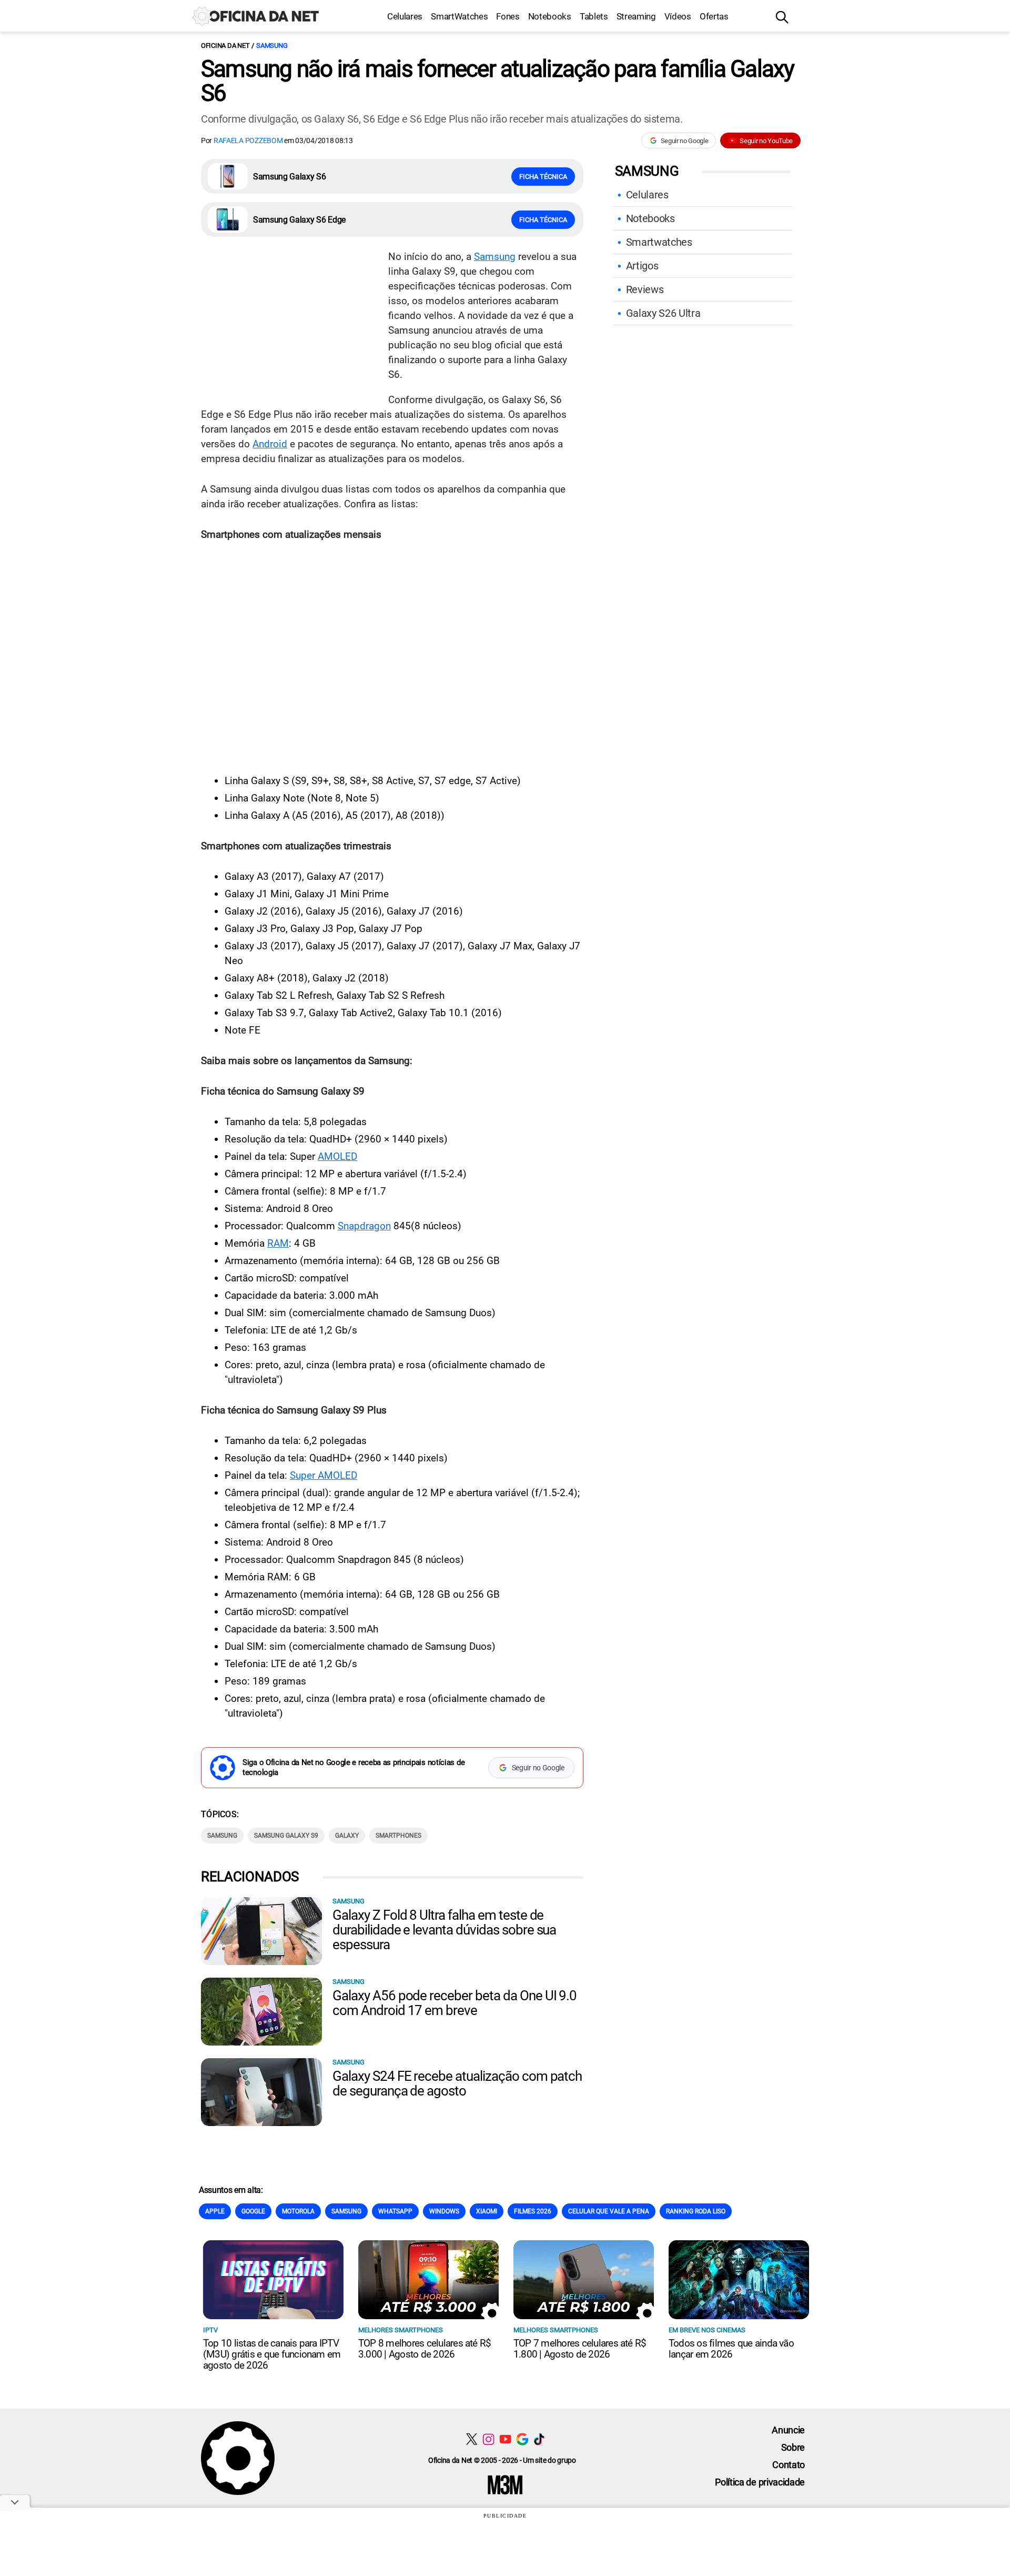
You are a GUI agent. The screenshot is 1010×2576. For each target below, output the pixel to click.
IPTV (210, 2330)
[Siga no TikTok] (539, 2439)
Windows (444, 2211)
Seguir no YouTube (766, 141)
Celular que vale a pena (609, 2211)
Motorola (298, 2211)
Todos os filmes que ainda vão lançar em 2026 (731, 2349)
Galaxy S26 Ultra (663, 313)
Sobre (793, 2447)
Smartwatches (659, 242)
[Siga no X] (472, 2439)
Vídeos (678, 16)
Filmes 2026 (533, 2211)
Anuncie (788, 2430)
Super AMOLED (324, 1475)
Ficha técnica (543, 177)
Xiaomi (487, 2211)
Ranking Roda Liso (696, 2211)
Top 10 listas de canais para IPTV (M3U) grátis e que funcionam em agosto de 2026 (272, 2354)
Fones (508, 16)
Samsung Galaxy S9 (286, 1836)
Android (270, 444)
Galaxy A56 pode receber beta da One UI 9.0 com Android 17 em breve (454, 2003)
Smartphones (398, 1836)
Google (253, 2211)
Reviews (645, 289)
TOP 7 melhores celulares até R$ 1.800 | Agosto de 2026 (580, 2349)
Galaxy (347, 1836)
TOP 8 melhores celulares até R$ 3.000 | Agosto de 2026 (425, 2349)
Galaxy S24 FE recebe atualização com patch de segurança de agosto (457, 2083)
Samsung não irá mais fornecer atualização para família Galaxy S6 (498, 81)
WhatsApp (395, 2211)
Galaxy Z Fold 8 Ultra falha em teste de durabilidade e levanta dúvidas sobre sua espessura (444, 1930)
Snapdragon (364, 1226)
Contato (789, 2465)
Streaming (636, 16)
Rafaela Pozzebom (248, 141)
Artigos (642, 266)
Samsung (272, 46)
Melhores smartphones (401, 2330)
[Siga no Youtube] (505, 2439)
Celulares (405, 16)
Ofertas (714, 16)
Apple (215, 2211)
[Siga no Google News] (522, 2439)
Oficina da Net (225, 46)
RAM (278, 1243)
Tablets (594, 16)
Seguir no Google (685, 141)
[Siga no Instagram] (488, 2439)
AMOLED (337, 1156)
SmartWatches (459, 16)
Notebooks (550, 16)
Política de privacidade (760, 2482)
